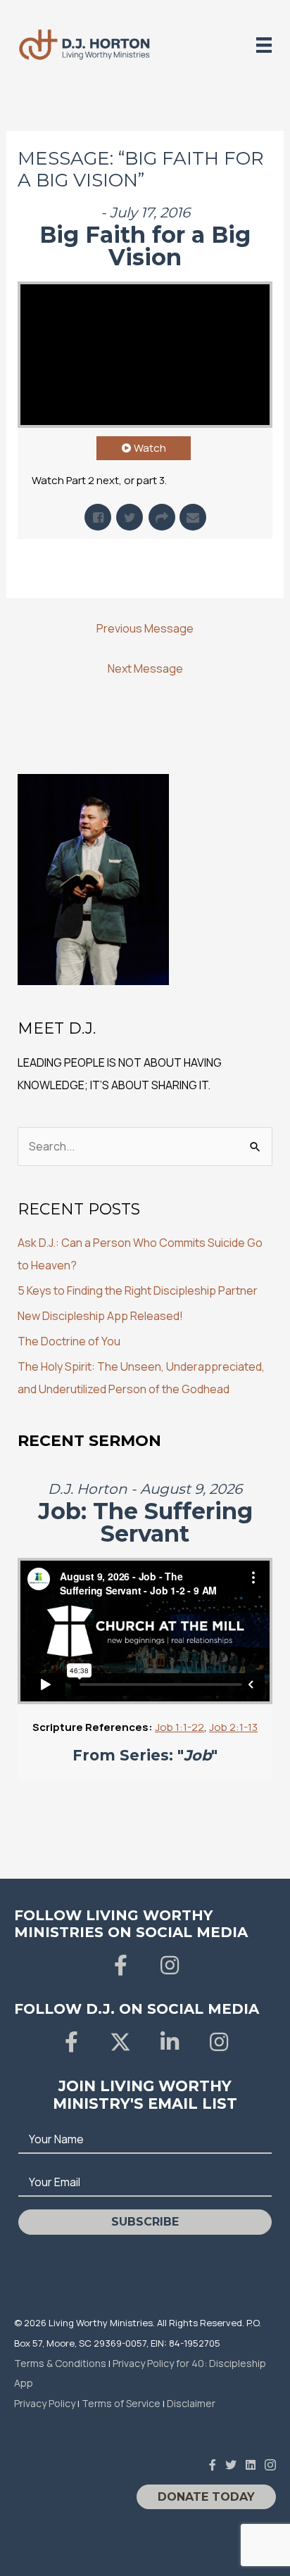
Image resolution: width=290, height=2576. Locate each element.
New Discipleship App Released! (100, 1316)
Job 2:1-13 (233, 1727)
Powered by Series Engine (145, 567)
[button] (120, 1965)
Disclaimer (191, 2403)
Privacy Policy (45, 2403)
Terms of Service (121, 2403)
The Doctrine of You (69, 1341)
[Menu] (264, 45)
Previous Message (145, 628)
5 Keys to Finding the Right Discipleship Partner (138, 1290)
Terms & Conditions (60, 2363)
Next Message (145, 668)
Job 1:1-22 (179, 1727)
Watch (150, 448)
